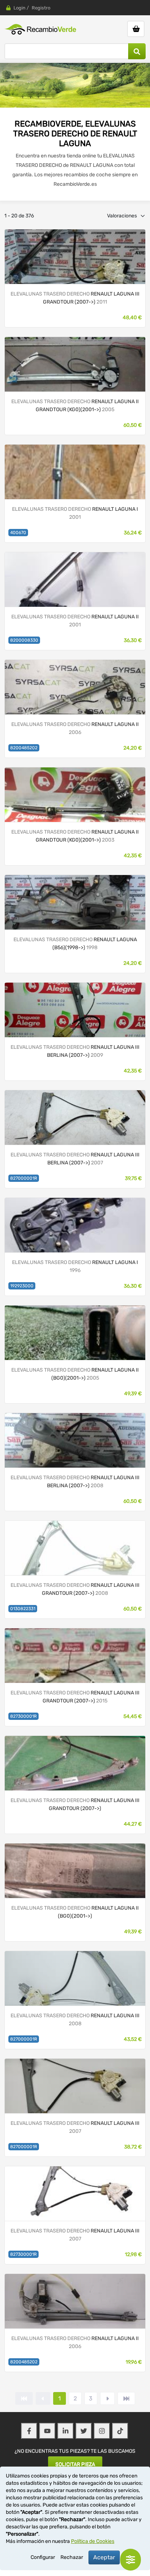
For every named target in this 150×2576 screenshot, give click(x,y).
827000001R (24, 1178)
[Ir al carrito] (136, 29)
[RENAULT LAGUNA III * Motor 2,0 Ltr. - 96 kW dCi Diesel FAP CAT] (75, 1010)
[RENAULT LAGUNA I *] (75, 472)
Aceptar (104, 2557)
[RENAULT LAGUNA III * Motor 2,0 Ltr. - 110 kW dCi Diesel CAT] (75, 1440)
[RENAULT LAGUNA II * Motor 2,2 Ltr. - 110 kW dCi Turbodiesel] (75, 364)
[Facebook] (29, 2431)
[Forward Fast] (126, 2398)
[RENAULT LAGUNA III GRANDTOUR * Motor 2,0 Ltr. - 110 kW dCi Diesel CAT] (75, 256)
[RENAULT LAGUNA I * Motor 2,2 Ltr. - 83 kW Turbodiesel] (75, 902)
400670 (18, 533)
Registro (41, 8)
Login (19, 8)
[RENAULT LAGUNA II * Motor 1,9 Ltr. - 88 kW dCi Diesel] (75, 795)
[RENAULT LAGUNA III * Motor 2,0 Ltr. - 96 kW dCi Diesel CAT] (75, 1117)
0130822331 (23, 1609)
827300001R (23, 1716)
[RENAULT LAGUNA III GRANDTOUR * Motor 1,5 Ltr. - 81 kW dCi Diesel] (75, 1548)
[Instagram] (102, 2431)
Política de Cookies (93, 2541)
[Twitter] (84, 2431)
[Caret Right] (107, 2398)
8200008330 (24, 640)
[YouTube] (47, 2431)
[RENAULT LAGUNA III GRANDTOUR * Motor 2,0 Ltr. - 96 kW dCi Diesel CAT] (75, 1655)
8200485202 (24, 748)
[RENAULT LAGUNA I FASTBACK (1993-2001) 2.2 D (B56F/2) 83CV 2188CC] (75, 1225)
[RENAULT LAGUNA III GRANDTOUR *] (75, 1763)
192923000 (22, 1286)
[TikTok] (120, 2431)
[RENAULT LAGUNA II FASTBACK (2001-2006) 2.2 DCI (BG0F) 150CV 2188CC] (75, 579)
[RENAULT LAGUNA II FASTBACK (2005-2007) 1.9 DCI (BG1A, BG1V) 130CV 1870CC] (75, 687)
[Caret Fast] (43, 2398)
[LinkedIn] (66, 2431)
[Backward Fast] (24, 2398)
